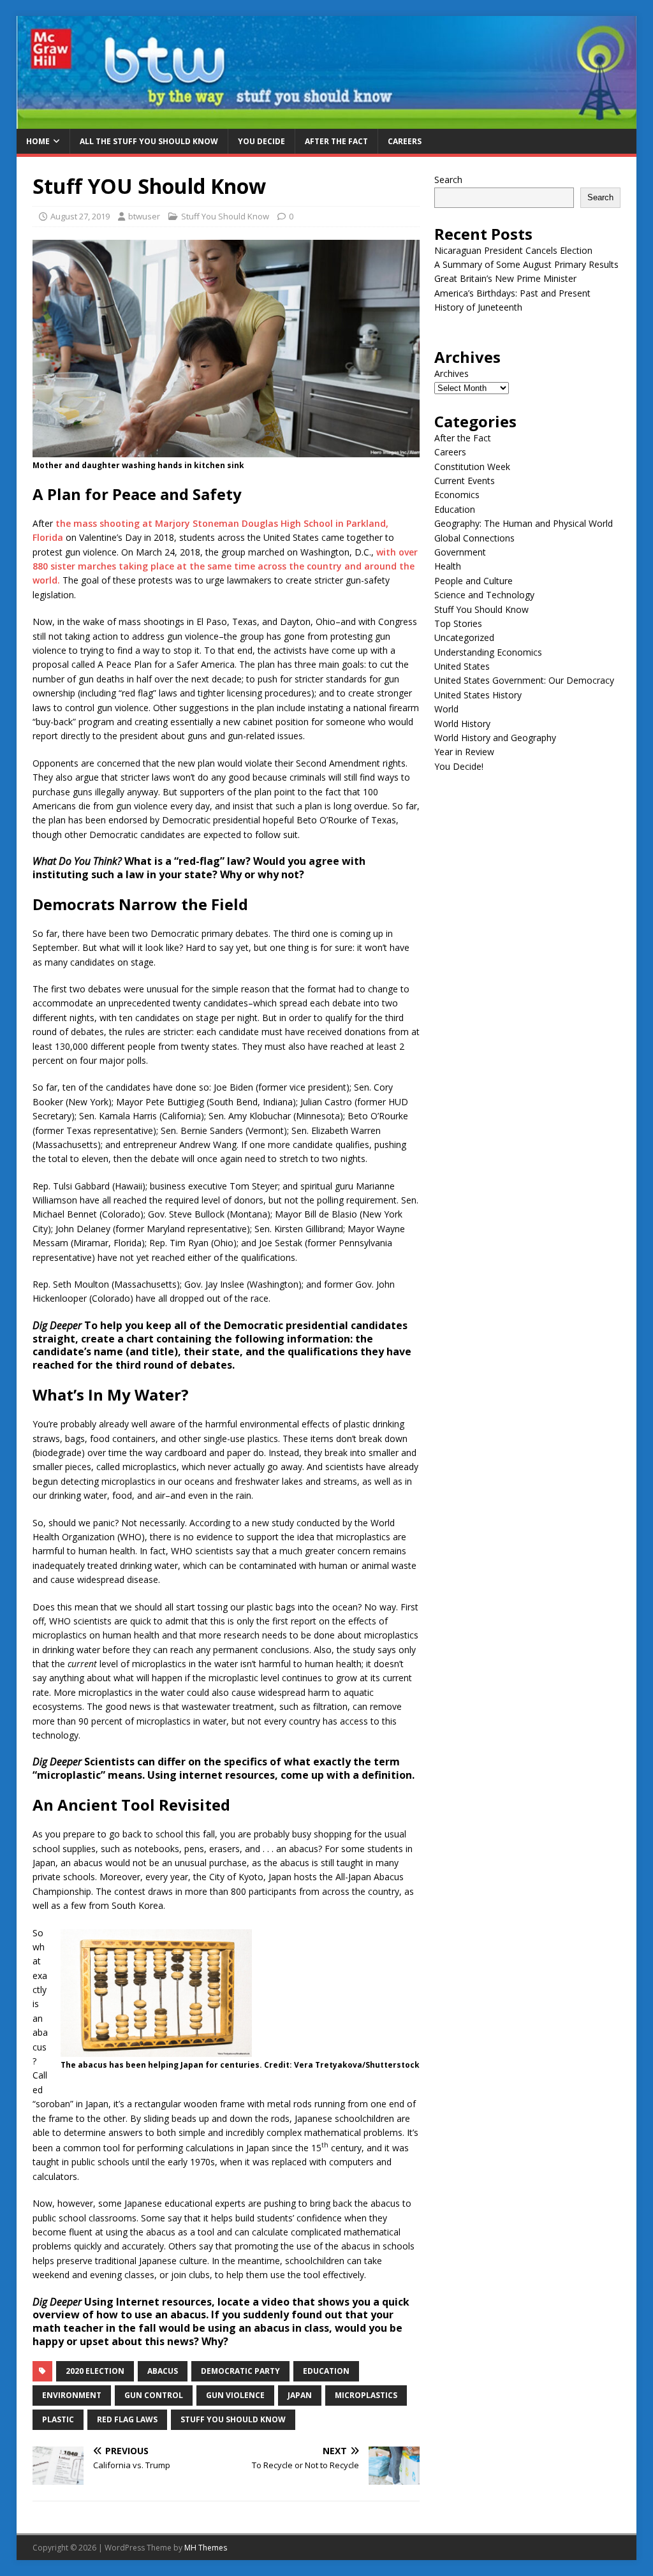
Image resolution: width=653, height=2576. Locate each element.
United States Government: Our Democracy (524, 680)
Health (448, 566)
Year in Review (464, 752)
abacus (163, 2371)
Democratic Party (240, 2371)
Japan (300, 2395)
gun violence (235, 2395)
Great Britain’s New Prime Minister (505, 278)
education (326, 2371)
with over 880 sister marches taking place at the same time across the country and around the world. (225, 566)
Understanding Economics (488, 652)
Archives (451, 373)
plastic (58, 2419)
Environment (72, 2395)
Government (460, 552)
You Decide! (459, 766)
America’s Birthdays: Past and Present (512, 293)
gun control (154, 2395)
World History (462, 724)
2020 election (95, 2371)
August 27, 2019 (80, 216)
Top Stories (458, 623)
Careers (405, 141)
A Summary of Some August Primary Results (526, 264)
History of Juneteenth (478, 307)
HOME (38, 141)
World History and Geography (495, 738)
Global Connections (474, 538)
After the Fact (336, 141)
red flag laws (127, 2419)
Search (448, 180)
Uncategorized (464, 637)
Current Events (465, 481)
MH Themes (206, 2548)
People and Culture (473, 581)
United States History (478, 695)
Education (455, 509)
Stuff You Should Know (225, 216)
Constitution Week (472, 467)
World (446, 709)
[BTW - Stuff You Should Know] (327, 121)
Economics (457, 495)
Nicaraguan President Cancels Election (513, 250)
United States (462, 666)
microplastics (366, 2395)
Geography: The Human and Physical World (524, 523)
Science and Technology (484, 595)
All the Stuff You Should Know (149, 141)
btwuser (144, 216)
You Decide (261, 141)
